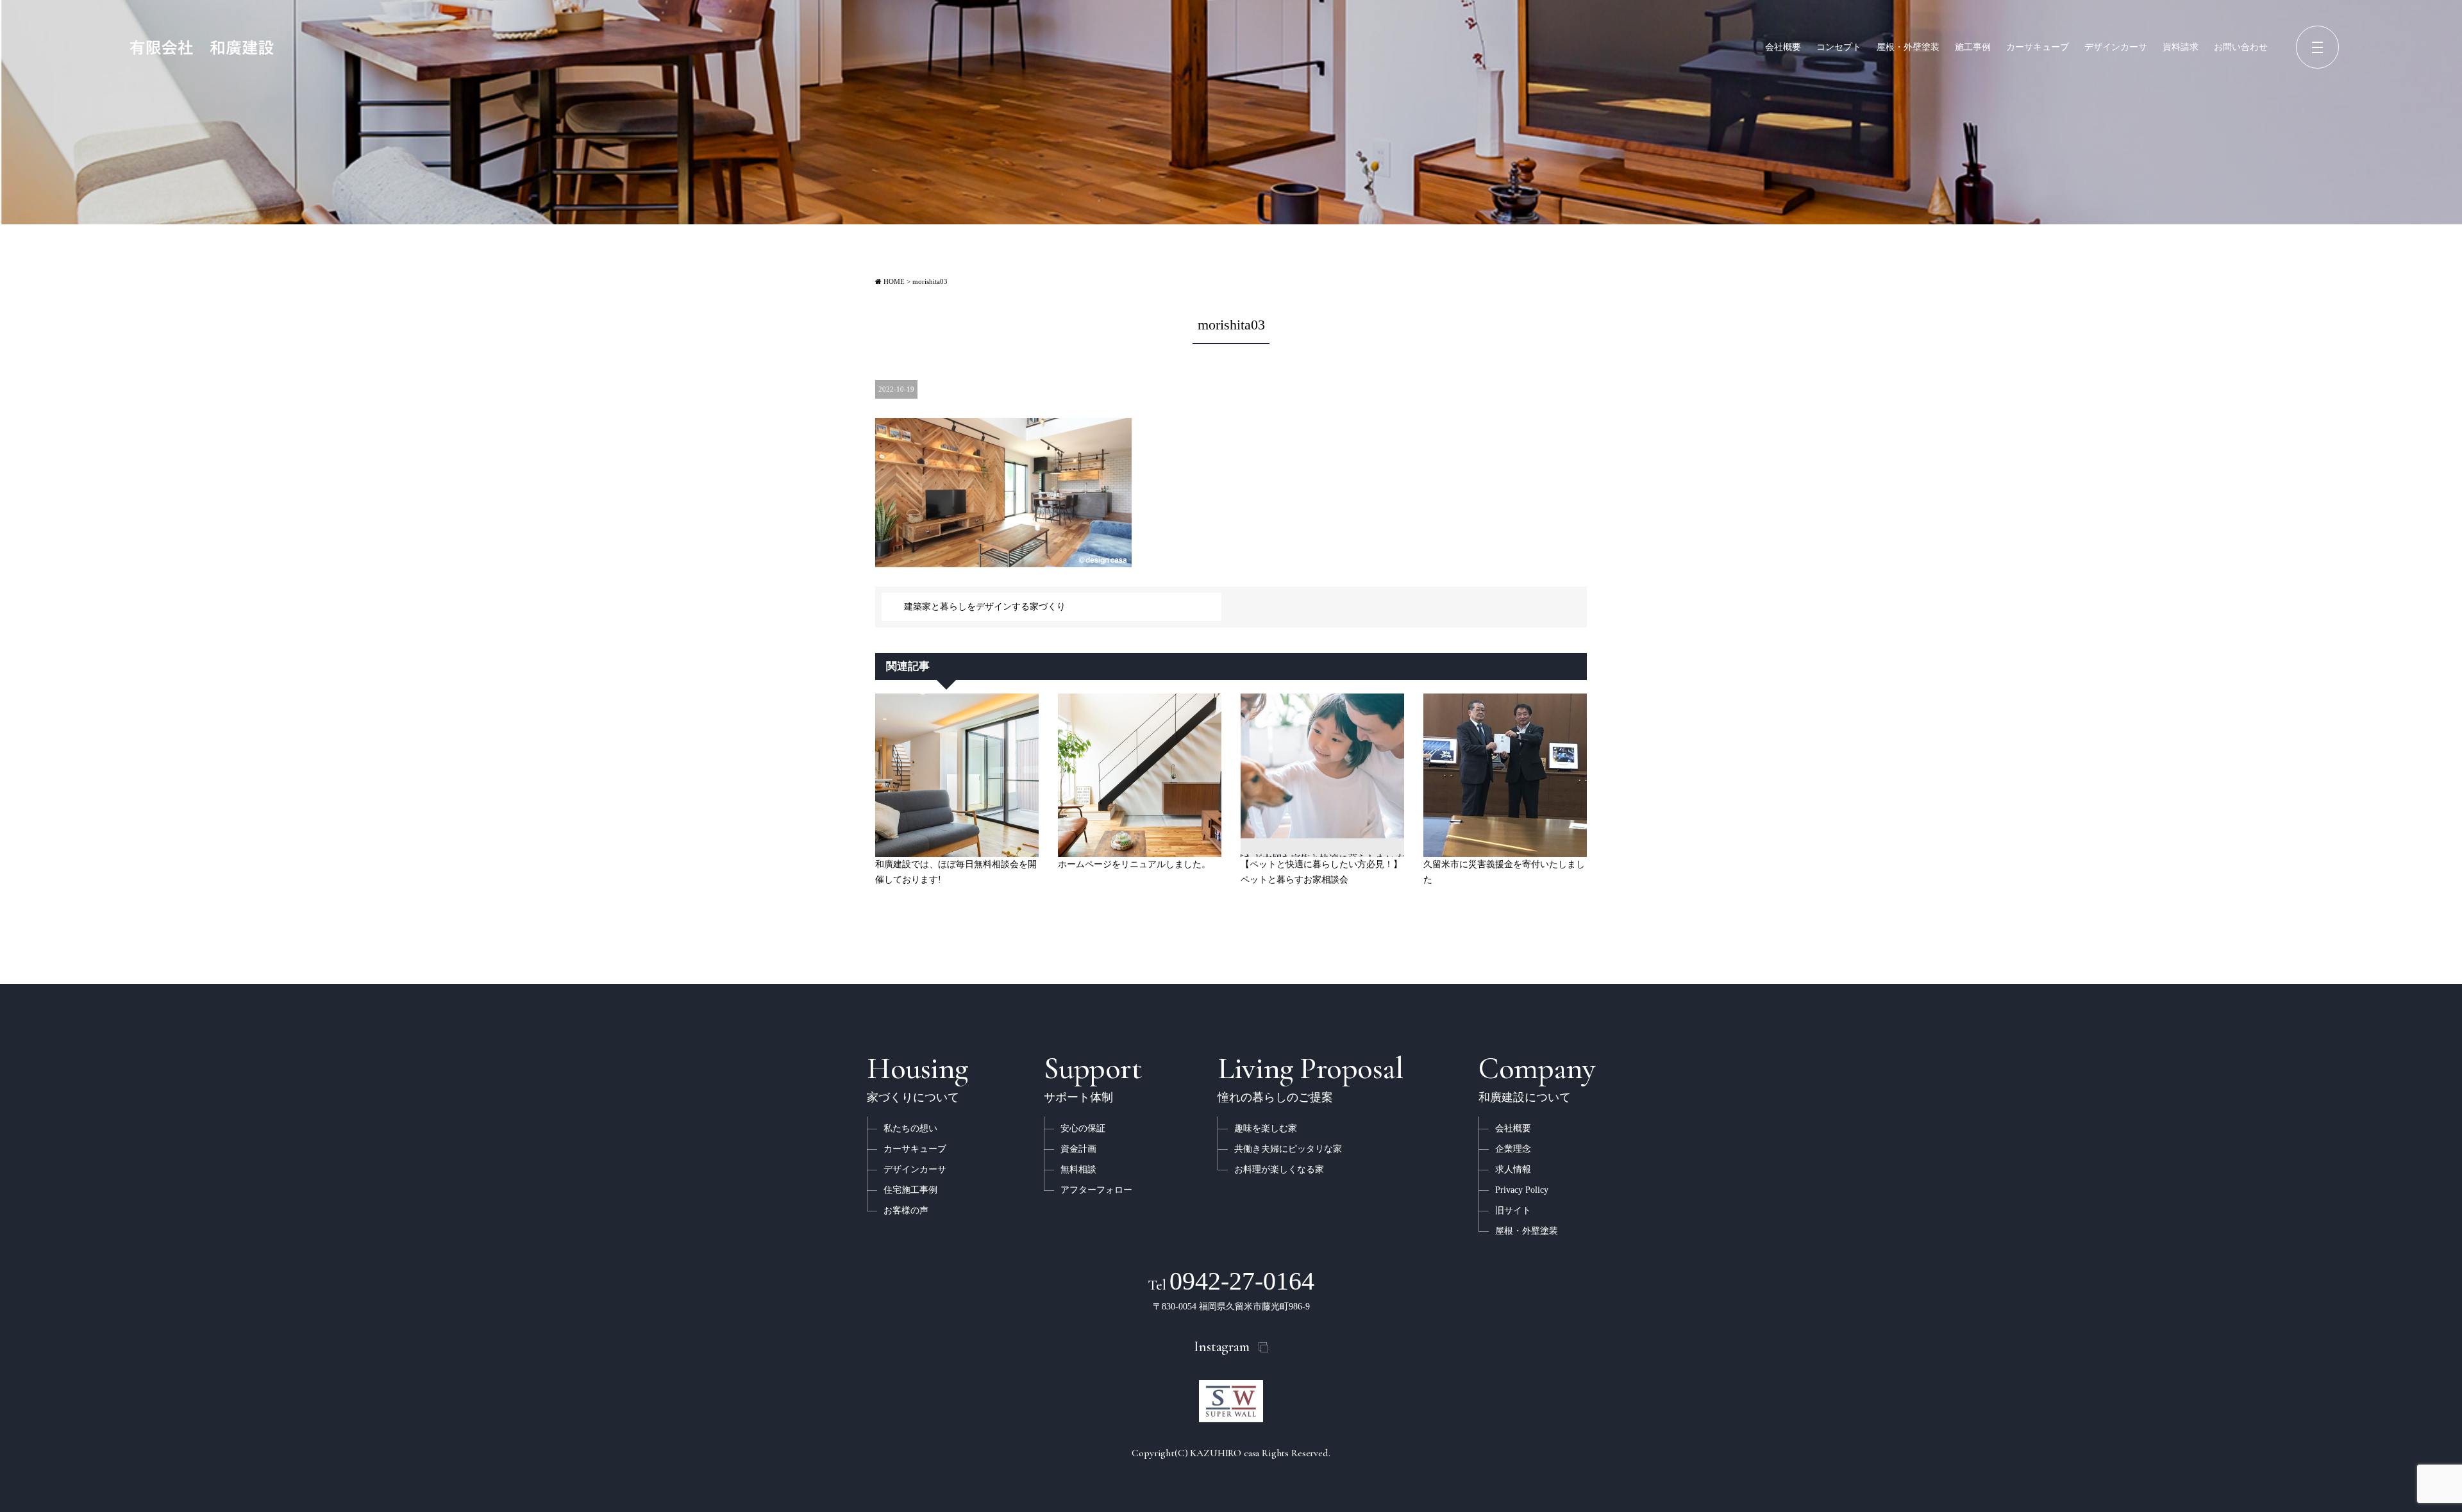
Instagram (1221, 1347)
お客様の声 (906, 1210)
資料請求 (2181, 47)
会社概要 (1783, 47)
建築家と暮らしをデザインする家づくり (985, 607)
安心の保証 (1083, 1128)
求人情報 (1513, 1169)
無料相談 (1078, 1169)
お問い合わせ (2241, 47)
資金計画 (1078, 1149)
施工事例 (1973, 47)
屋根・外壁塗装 (1908, 47)
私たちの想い (910, 1128)
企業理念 (1513, 1149)
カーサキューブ (2038, 47)
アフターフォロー (1096, 1190)
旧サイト (1513, 1210)
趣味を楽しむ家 (1266, 1128)
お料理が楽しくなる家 (1279, 1169)
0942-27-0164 (1231, 1281)
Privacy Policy (1522, 1190)
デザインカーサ (2116, 47)
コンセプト (1839, 47)
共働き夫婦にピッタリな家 (1288, 1149)
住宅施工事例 (910, 1190)
